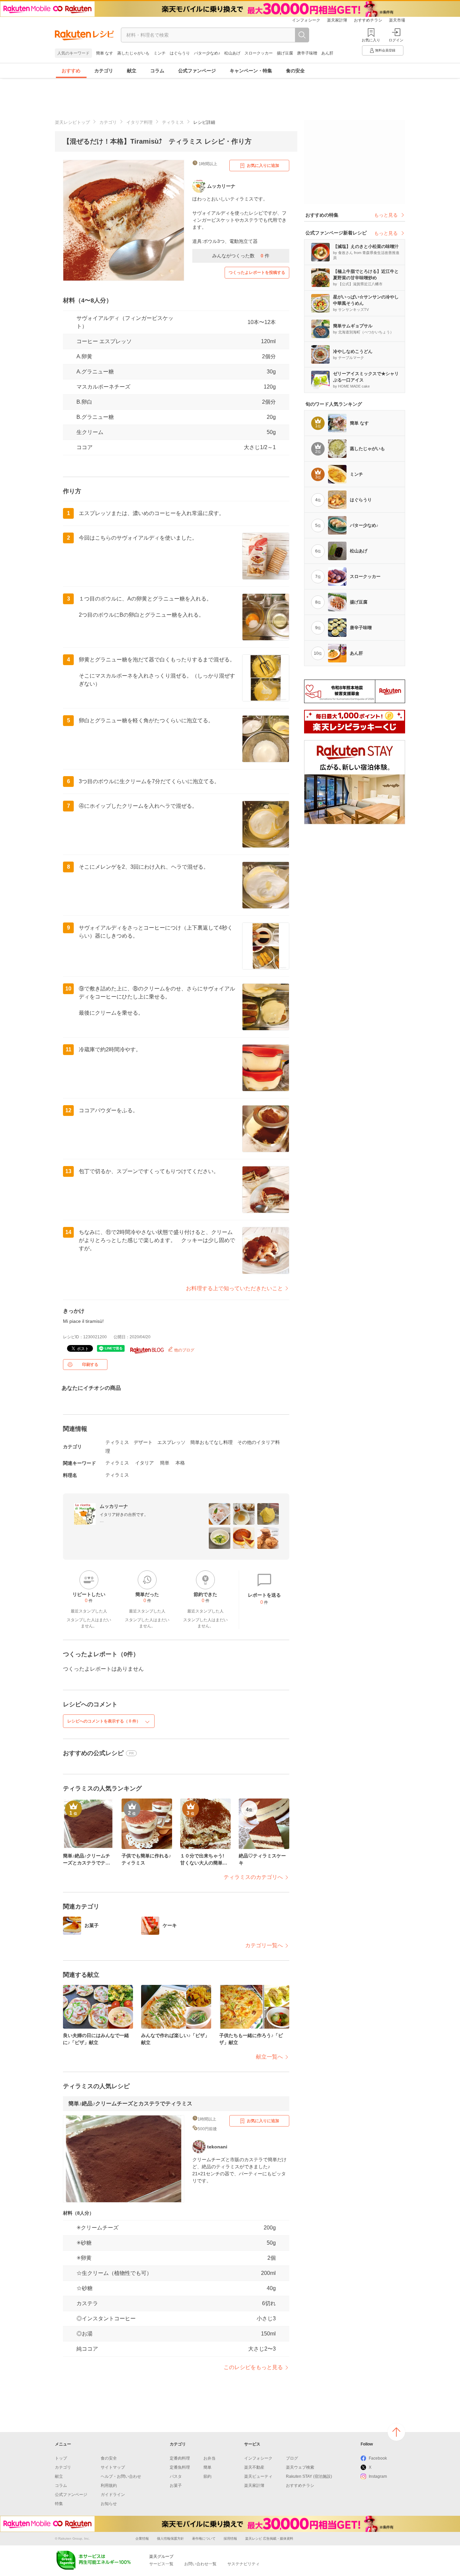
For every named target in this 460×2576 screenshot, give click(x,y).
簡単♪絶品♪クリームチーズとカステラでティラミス (130, 2103)
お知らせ (109, 2504)
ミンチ (160, 53)
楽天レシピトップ (72, 122)
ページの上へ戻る (396, 2432)
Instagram (378, 2476)
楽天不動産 (254, 2467)
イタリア (144, 1463)
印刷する (90, 1365)
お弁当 (209, 2458)
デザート (143, 1442)
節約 (207, 2476)
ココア (85, 447)
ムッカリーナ (114, 1506)
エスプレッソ (171, 1442)
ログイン (396, 40)
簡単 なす (105, 53)
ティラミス (173, 122)
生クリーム (90, 432)
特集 (59, 2504)
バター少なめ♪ (207, 53)
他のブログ (184, 1350)
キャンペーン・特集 (251, 71)
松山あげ (232, 53)
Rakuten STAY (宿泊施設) (309, 2476)
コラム (157, 71)
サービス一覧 (161, 2564)
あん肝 (327, 53)
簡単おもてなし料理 (211, 1442)
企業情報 (142, 2538)
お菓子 (176, 2486)
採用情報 (230, 2538)
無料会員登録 (385, 50)
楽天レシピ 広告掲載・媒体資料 (269, 2538)
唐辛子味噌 (307, 53)
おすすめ (71, 71)
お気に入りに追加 (263, 166)
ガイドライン (113, 2495)
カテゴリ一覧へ (264, 1945)
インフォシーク (306, 20)
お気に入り (371, 40)
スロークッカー (259, 53)
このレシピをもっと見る (253, 2367)
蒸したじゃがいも (133, 53)
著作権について (204, 2538)
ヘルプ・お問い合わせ (121, 2476)
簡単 (165, 1463)
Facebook (378, 2458)
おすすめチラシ (368, 20)
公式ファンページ (197, 71)
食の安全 (295, 71)
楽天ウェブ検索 (300, 2467)
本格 (180, 1463)
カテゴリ (104, 71)
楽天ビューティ (258, 2476)
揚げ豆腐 (285, 53)
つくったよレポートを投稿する (257, 273)
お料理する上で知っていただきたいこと (234, 1288)
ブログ (292, 2458)
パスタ (176, 2476)
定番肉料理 (180, 2458)
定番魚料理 (180, 2467)
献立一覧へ (269, 2057)
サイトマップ (113, 2467)
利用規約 (109, 2486)
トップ (61, 2458)
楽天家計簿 (337, 20)
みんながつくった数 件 (241, 256)
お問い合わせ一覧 (200, 2564)
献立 (132, 71)
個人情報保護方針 (170, 2538)
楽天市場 (397, 20)
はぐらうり (180, 53)
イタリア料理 (139, 122)
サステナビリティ (243, 2564)
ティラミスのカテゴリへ (253, 1877)
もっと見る (386, 215)
